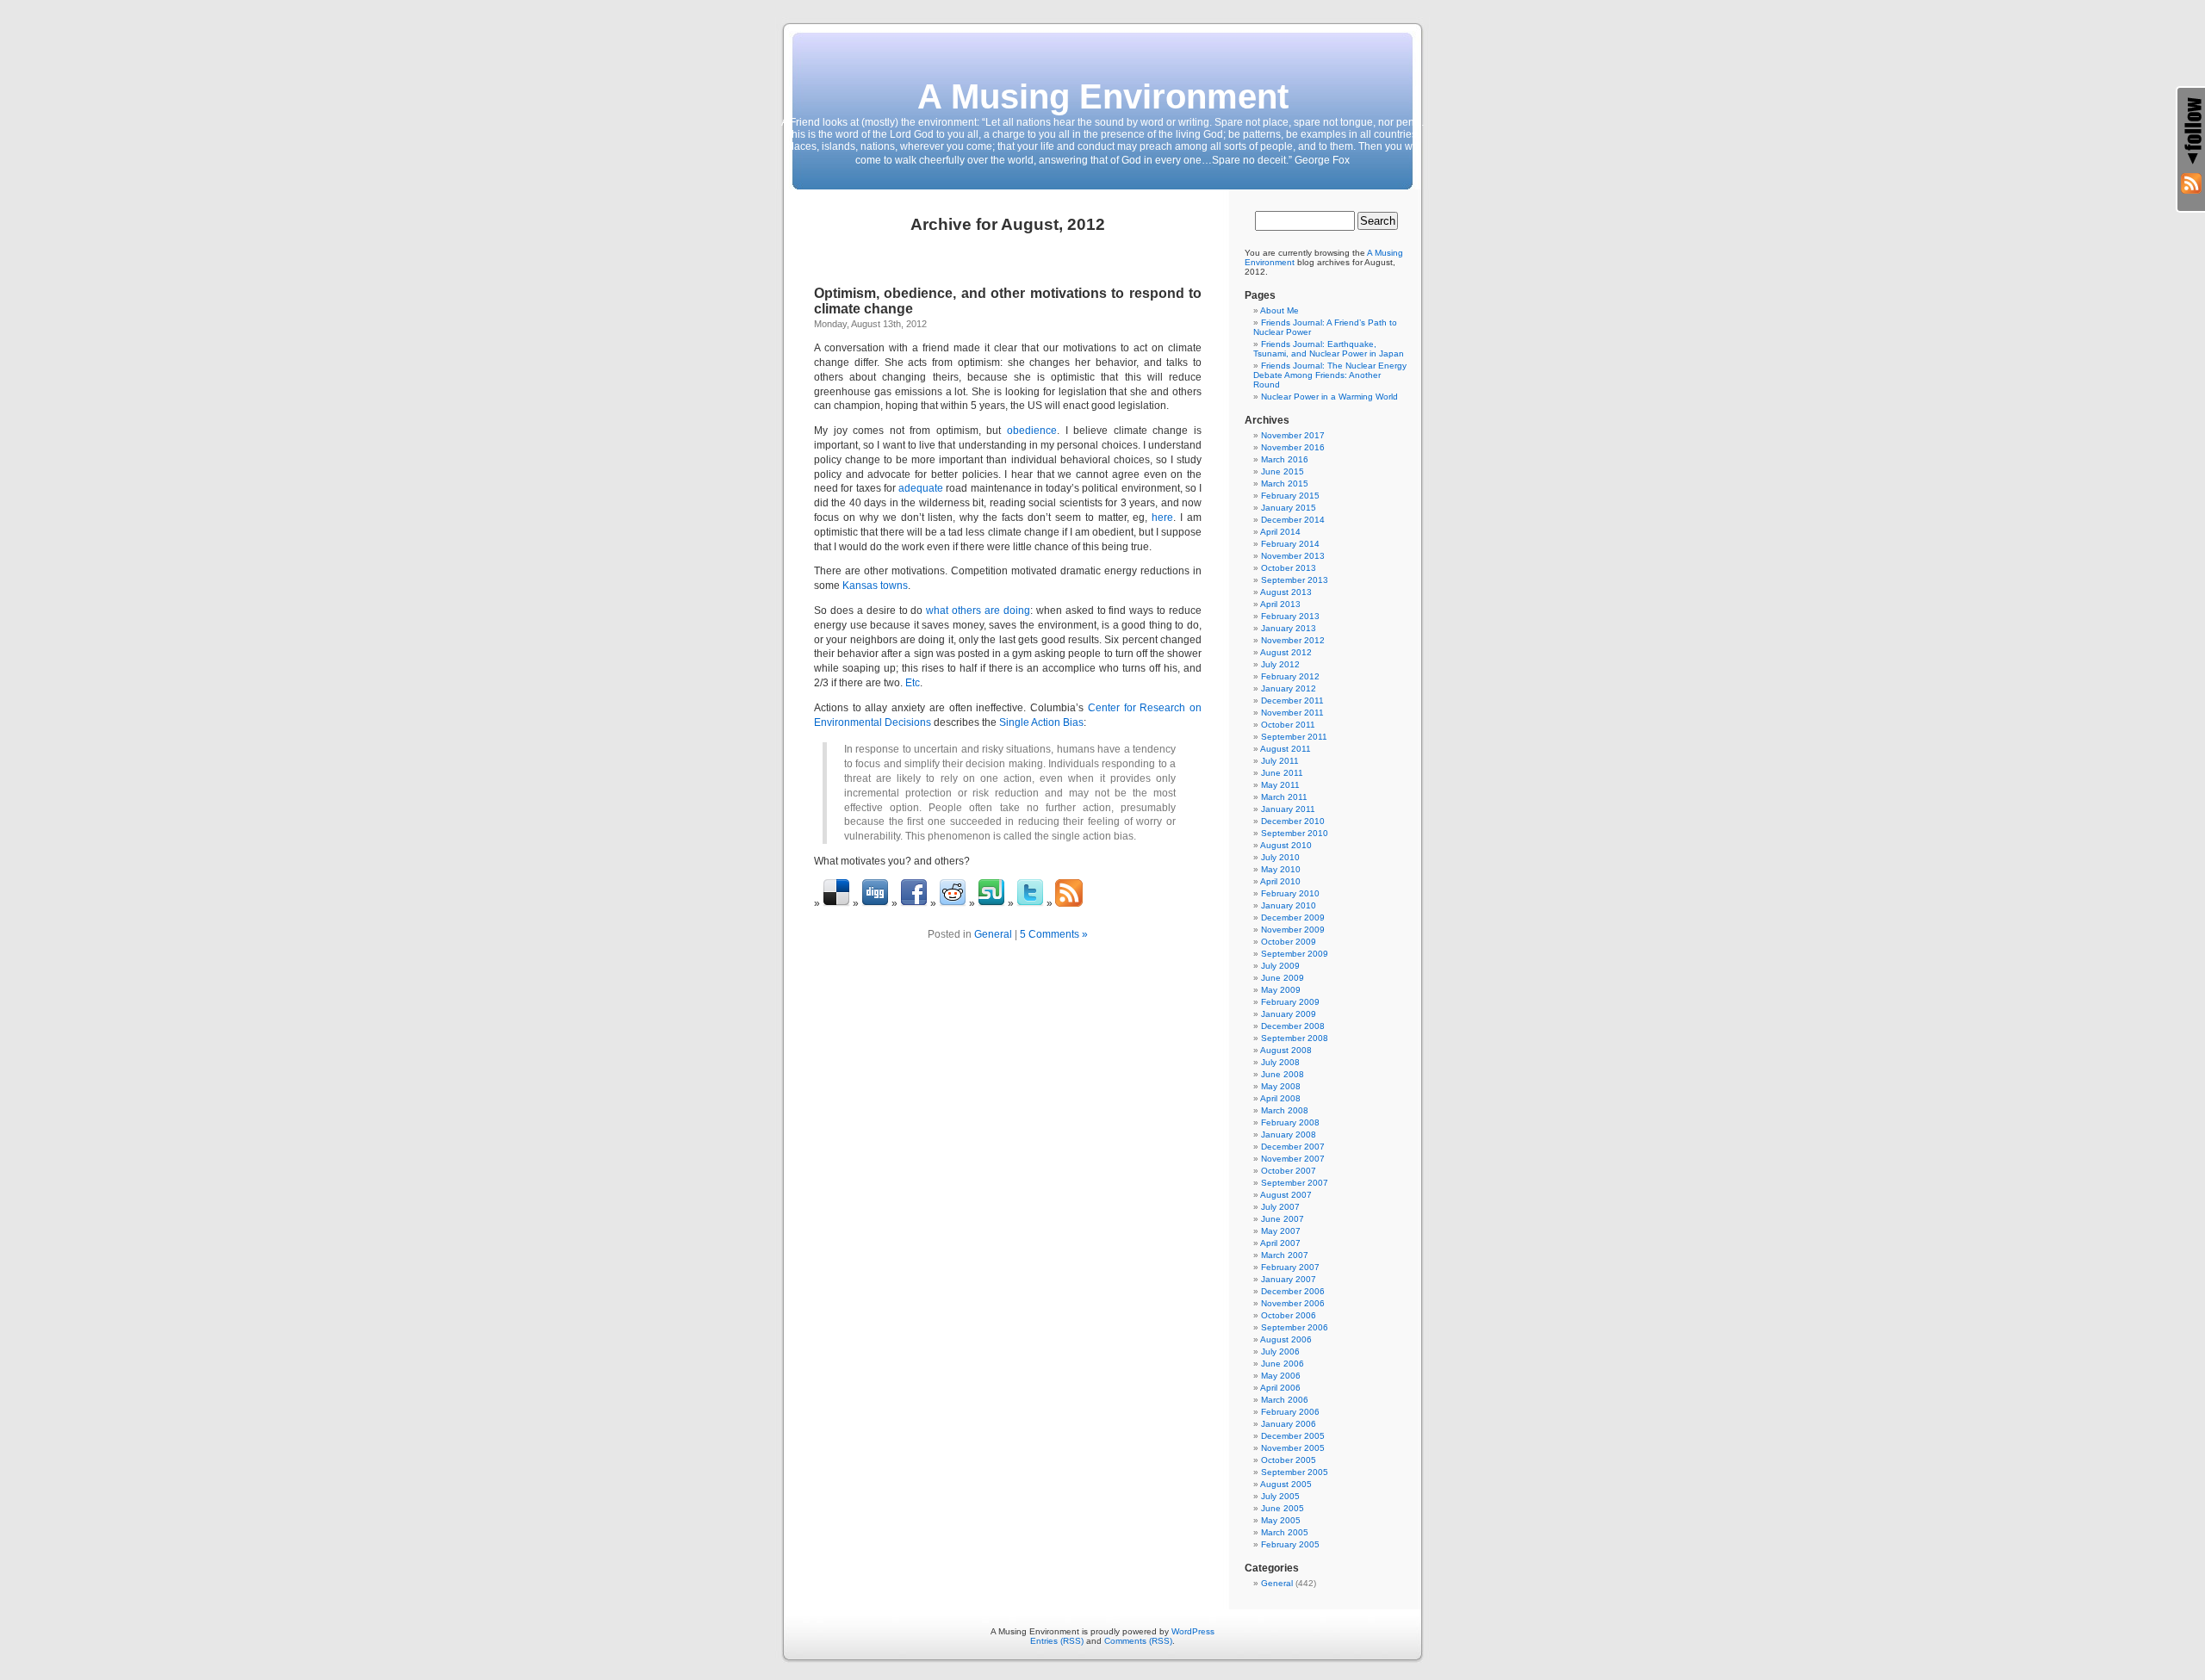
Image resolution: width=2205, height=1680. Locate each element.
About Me (1280, 310)
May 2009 (1281, 990)
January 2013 (1289, 628)
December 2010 (1293, 821)
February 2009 (1290, 1002)
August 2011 (1286, 749)
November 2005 (1293, 1448)
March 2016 (1285, 459)
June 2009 (1283, 978)
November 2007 (1293, 1159)
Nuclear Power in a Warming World (1329, 397)
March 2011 (1284, 797)
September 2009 (1295, 954)
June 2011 (1282, 773)
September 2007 (1295, 1183)
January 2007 (1289, 1279)
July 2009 (1280, 966)
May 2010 (1281, 869)
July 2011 (1280, 761)
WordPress (1193, 1631)
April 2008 (1280, 1098)
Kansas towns (875, 586)
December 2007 (1293, 1147)
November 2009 (1293, 930)
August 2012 (1286, 652)
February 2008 (1290, 1122)
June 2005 (1283, 1508)
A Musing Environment (1103, 96)
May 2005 (1281, 1520)
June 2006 (1283, 1364)
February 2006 (1290, 1412)
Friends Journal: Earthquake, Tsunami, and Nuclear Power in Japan (1329, 349)
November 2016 (1293, 447)
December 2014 (1293, 520)
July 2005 (1280, 1496)
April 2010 (1280, 881)
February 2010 (1290, 893)
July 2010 (1280, 857)
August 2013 (1286, 592)
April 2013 (1280, 604)
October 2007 (1289, 1171)
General (993, 934)
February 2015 (1290, 496)
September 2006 (1295, 1327)
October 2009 (1289, 942)
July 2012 (1280, 664)
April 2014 (1280, 532)
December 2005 (1293, 1436)
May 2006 (1281, 1376)
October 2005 (1289, 1460)
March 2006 (1285, 1400)
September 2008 (1295, 1038)
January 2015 (1289, 508)
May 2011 (1280, 785)
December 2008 (1293, 1026)
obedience (1032, 431)
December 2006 (1293, 1291)
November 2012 (1293, 640)
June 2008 (1283, 1074)
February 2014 (1290, 544)
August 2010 (1286, 845)
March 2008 (1285, 1110)
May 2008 (1281, 1086)
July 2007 (1280, 1207)
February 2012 (1290, 676)
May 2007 (1281, 1231)
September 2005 (1295, 1472)
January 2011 (1288, 809)
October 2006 (1289, 1315)
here (1162, 518)
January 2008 (1289, 1134)
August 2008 (1286, 1050)
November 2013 (1293, 556)
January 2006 (1289, 1424)
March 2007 (1285, 1255)
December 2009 (1293, 917)
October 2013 (1289, 568)
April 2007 (1280, 1243)
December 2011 (1292, 701)
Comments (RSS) (1138, 1641)
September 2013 (1295, 580)
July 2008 (1280, 1062)
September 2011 (1294, 737)
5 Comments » (1054, 934)
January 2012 (1289, 688)
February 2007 (1290, 1267)
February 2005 (1290, 1544)
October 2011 (1288, 725)
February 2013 (1290, 616)
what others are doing (978, 611)
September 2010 (1295, 833)
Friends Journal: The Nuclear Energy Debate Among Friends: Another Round (1330, 375)
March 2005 (1285, 1532)
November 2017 (1293, 435)
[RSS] (2191, 183)
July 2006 (1280, 1351)
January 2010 (1289, 905)
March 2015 (1285, 484)
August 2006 (1286, 1339)
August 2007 (1286, 1195)
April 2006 (1280, 1388)
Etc (913, 683)
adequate (921, 488)
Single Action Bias (1041, 722)
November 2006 (1293, 1303)
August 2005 (1286, 1484)
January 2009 (1289, 1014)
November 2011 (1292, 713)
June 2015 (1283, 471)
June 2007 (1283, 1219)
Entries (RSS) (1057, 1641)
